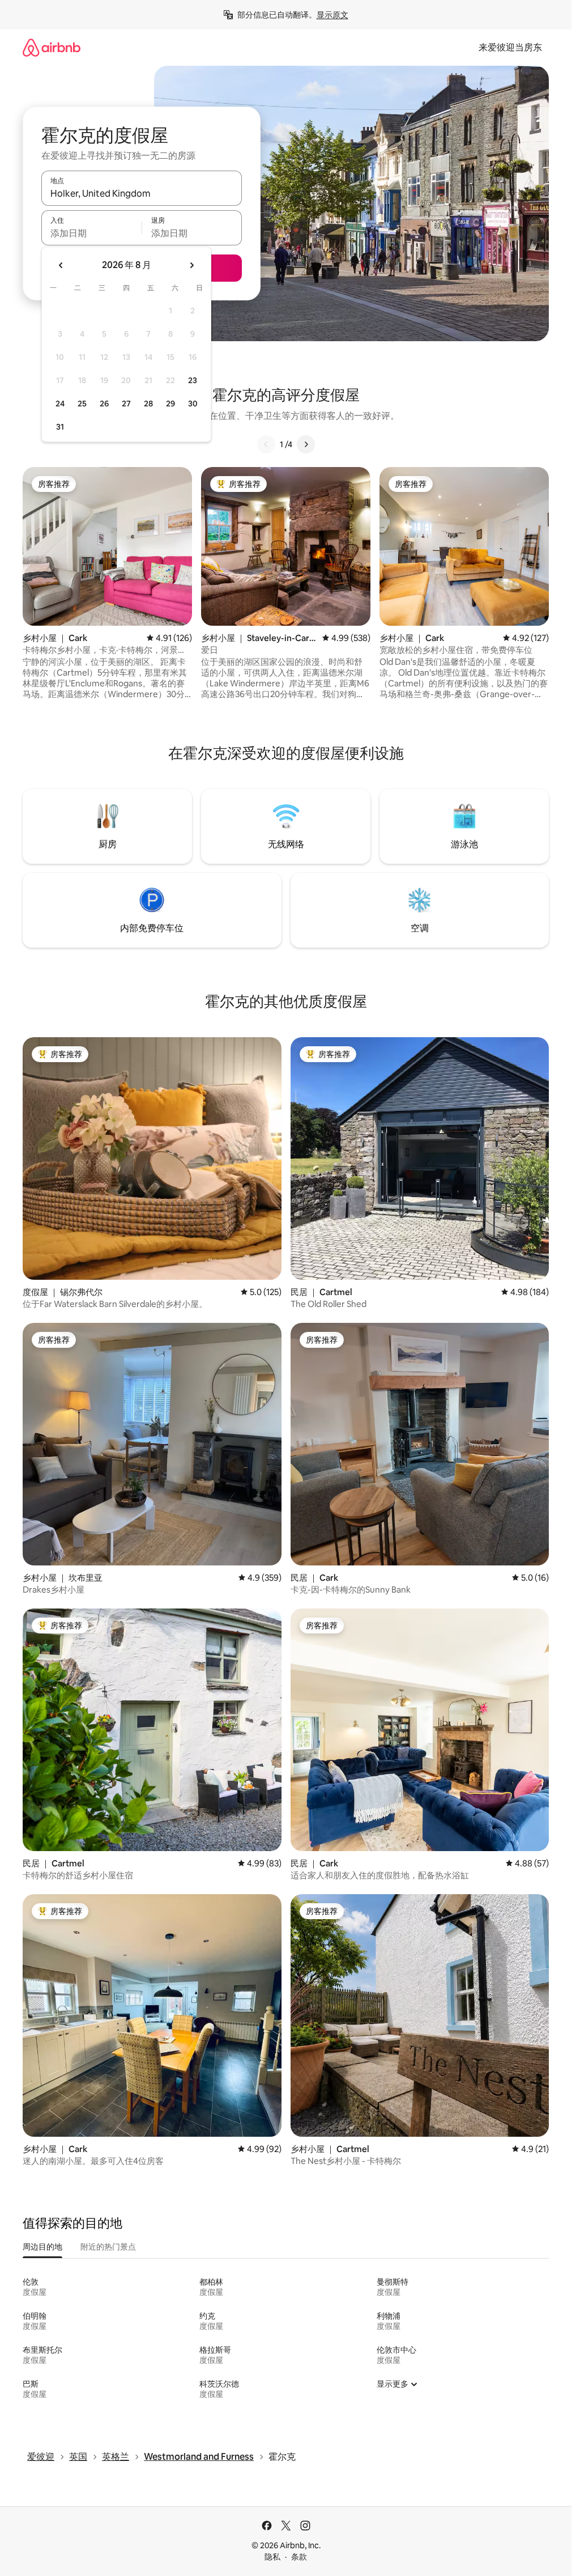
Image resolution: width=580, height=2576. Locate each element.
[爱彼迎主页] (52, 47)
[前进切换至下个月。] (191, 265)
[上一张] (266, 444)
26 (104, 404)
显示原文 (332, 15)
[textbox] (91, 233)
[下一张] (306, 444)
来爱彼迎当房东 (510, 47)
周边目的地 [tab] (42, 2247)
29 (170, 404)
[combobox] (142, 193)
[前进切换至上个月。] (61, 265)
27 (126, 404)
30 (193, 404)
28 (148, 404)
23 (193, 380)
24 (60, 404)
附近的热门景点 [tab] (108, 2247)
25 (82, 404)
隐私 (272, 2557)
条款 (299, 2557)
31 (60, 427)
